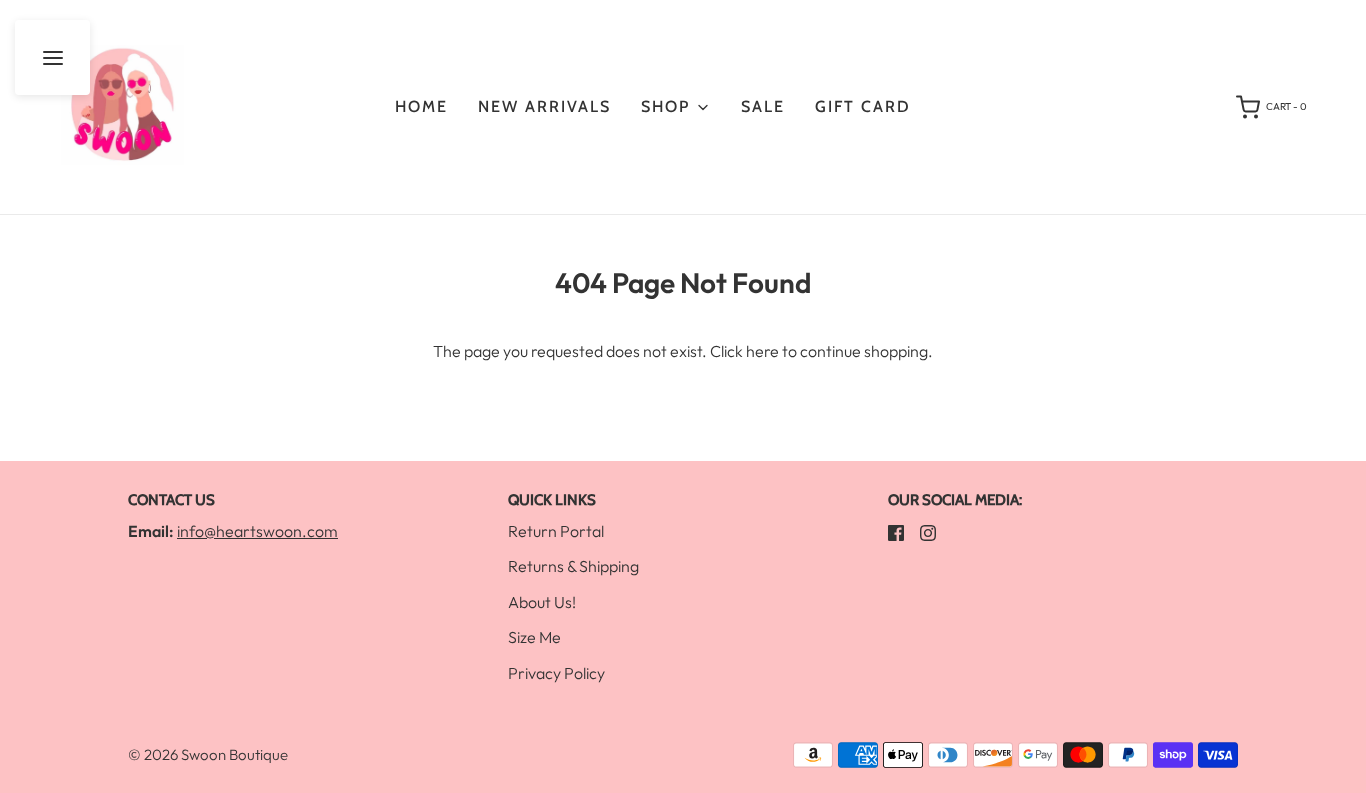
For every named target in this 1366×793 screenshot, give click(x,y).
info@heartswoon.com (257, 531)
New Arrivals (544, 106)
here (762, 351)
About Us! (542, 602)
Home (421, 106)
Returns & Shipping (573, 566)
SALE (763, 106)
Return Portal (556, 531)
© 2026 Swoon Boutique (208, 754)
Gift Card (863, 106)
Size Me (534, 637)
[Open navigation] (52, 57)
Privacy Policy (556, 673)
